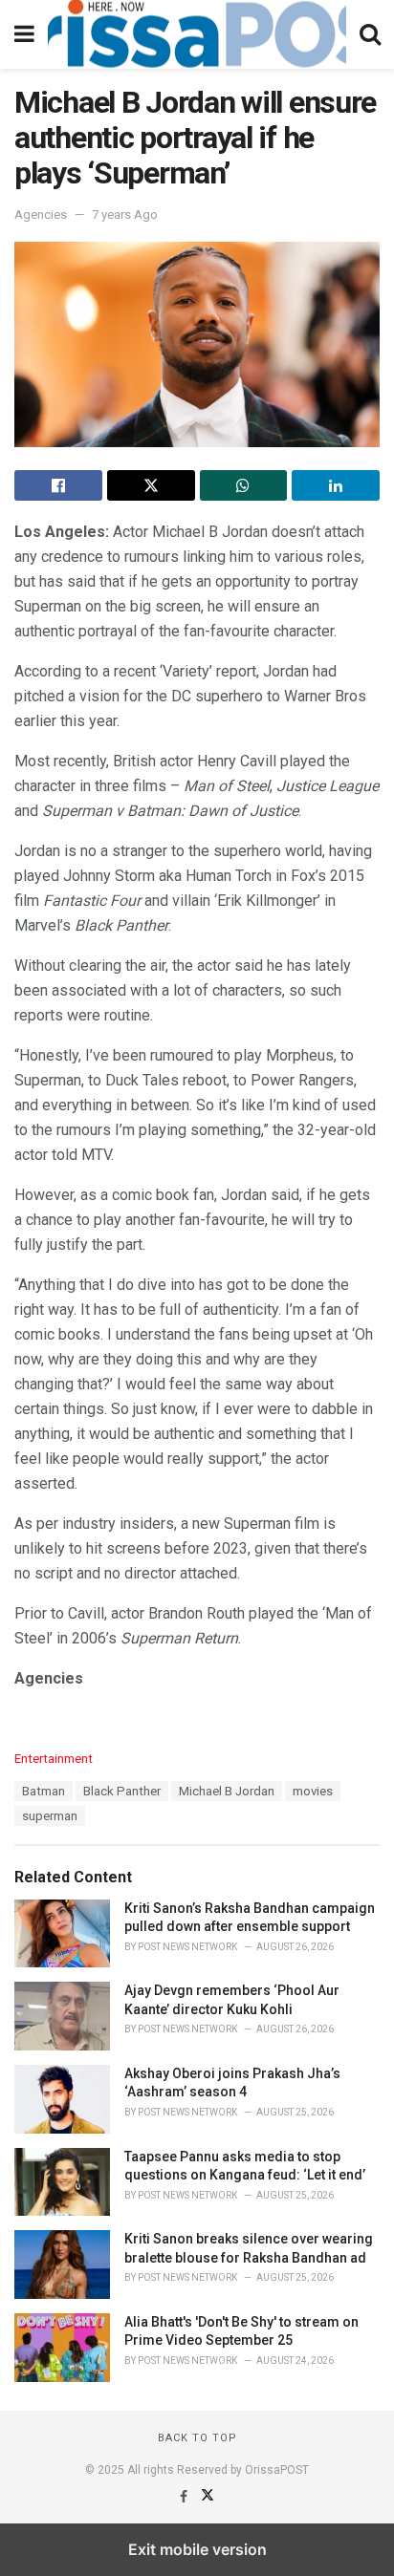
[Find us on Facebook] (185, 2497)
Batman (44, 1791)
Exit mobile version (197, 2549)
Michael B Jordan (227, 1791)
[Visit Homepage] (197, 34)
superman (50, 1816)
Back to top (197, 2438)
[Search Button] (370, 34)
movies (313, 1791)
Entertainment (54, 1759)
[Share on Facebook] (58, 485)
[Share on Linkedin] (336, 485)
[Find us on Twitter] (208, 2497)
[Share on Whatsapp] (244, 485)
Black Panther (122, 1791)
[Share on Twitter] (151, 485)
